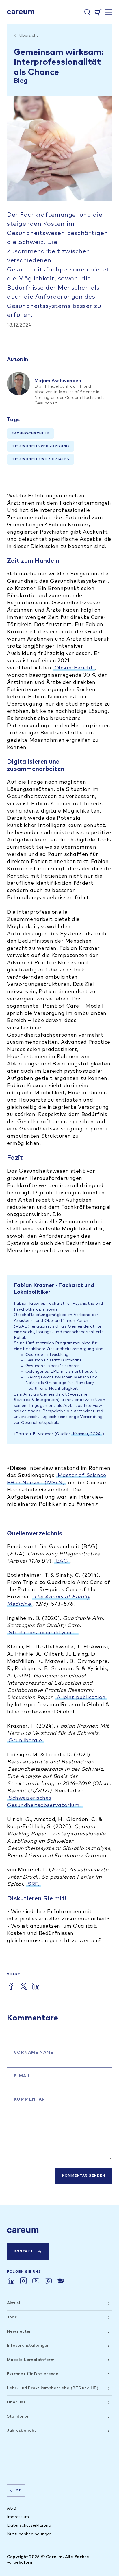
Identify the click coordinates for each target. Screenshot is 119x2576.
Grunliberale (25, 1741)
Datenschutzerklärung (29, 2525)
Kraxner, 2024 (87, 1434)
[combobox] (16, 2490)
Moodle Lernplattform (31, 2360)
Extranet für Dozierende (33, 2374)
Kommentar (30, 2099)
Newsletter (19, 2331)
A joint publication (81, 1698)
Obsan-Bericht (74, 668)
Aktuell (14, 2303)
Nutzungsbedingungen (29, 2534)
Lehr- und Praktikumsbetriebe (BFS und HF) (53, 2388)
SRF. (33, 1884)
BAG (62, 1561)
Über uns (16, 2402)
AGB (12, 2508)
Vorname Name (34, 2053)
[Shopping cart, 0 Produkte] (98, 12)
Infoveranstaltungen (28, 2346)
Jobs (12, 2317)
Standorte (18, 2416)
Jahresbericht (22, 2431)
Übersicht (29, 36)
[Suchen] (87, 12)
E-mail (22, 2076)
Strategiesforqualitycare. (43, 1633)
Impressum (18, 2517)
